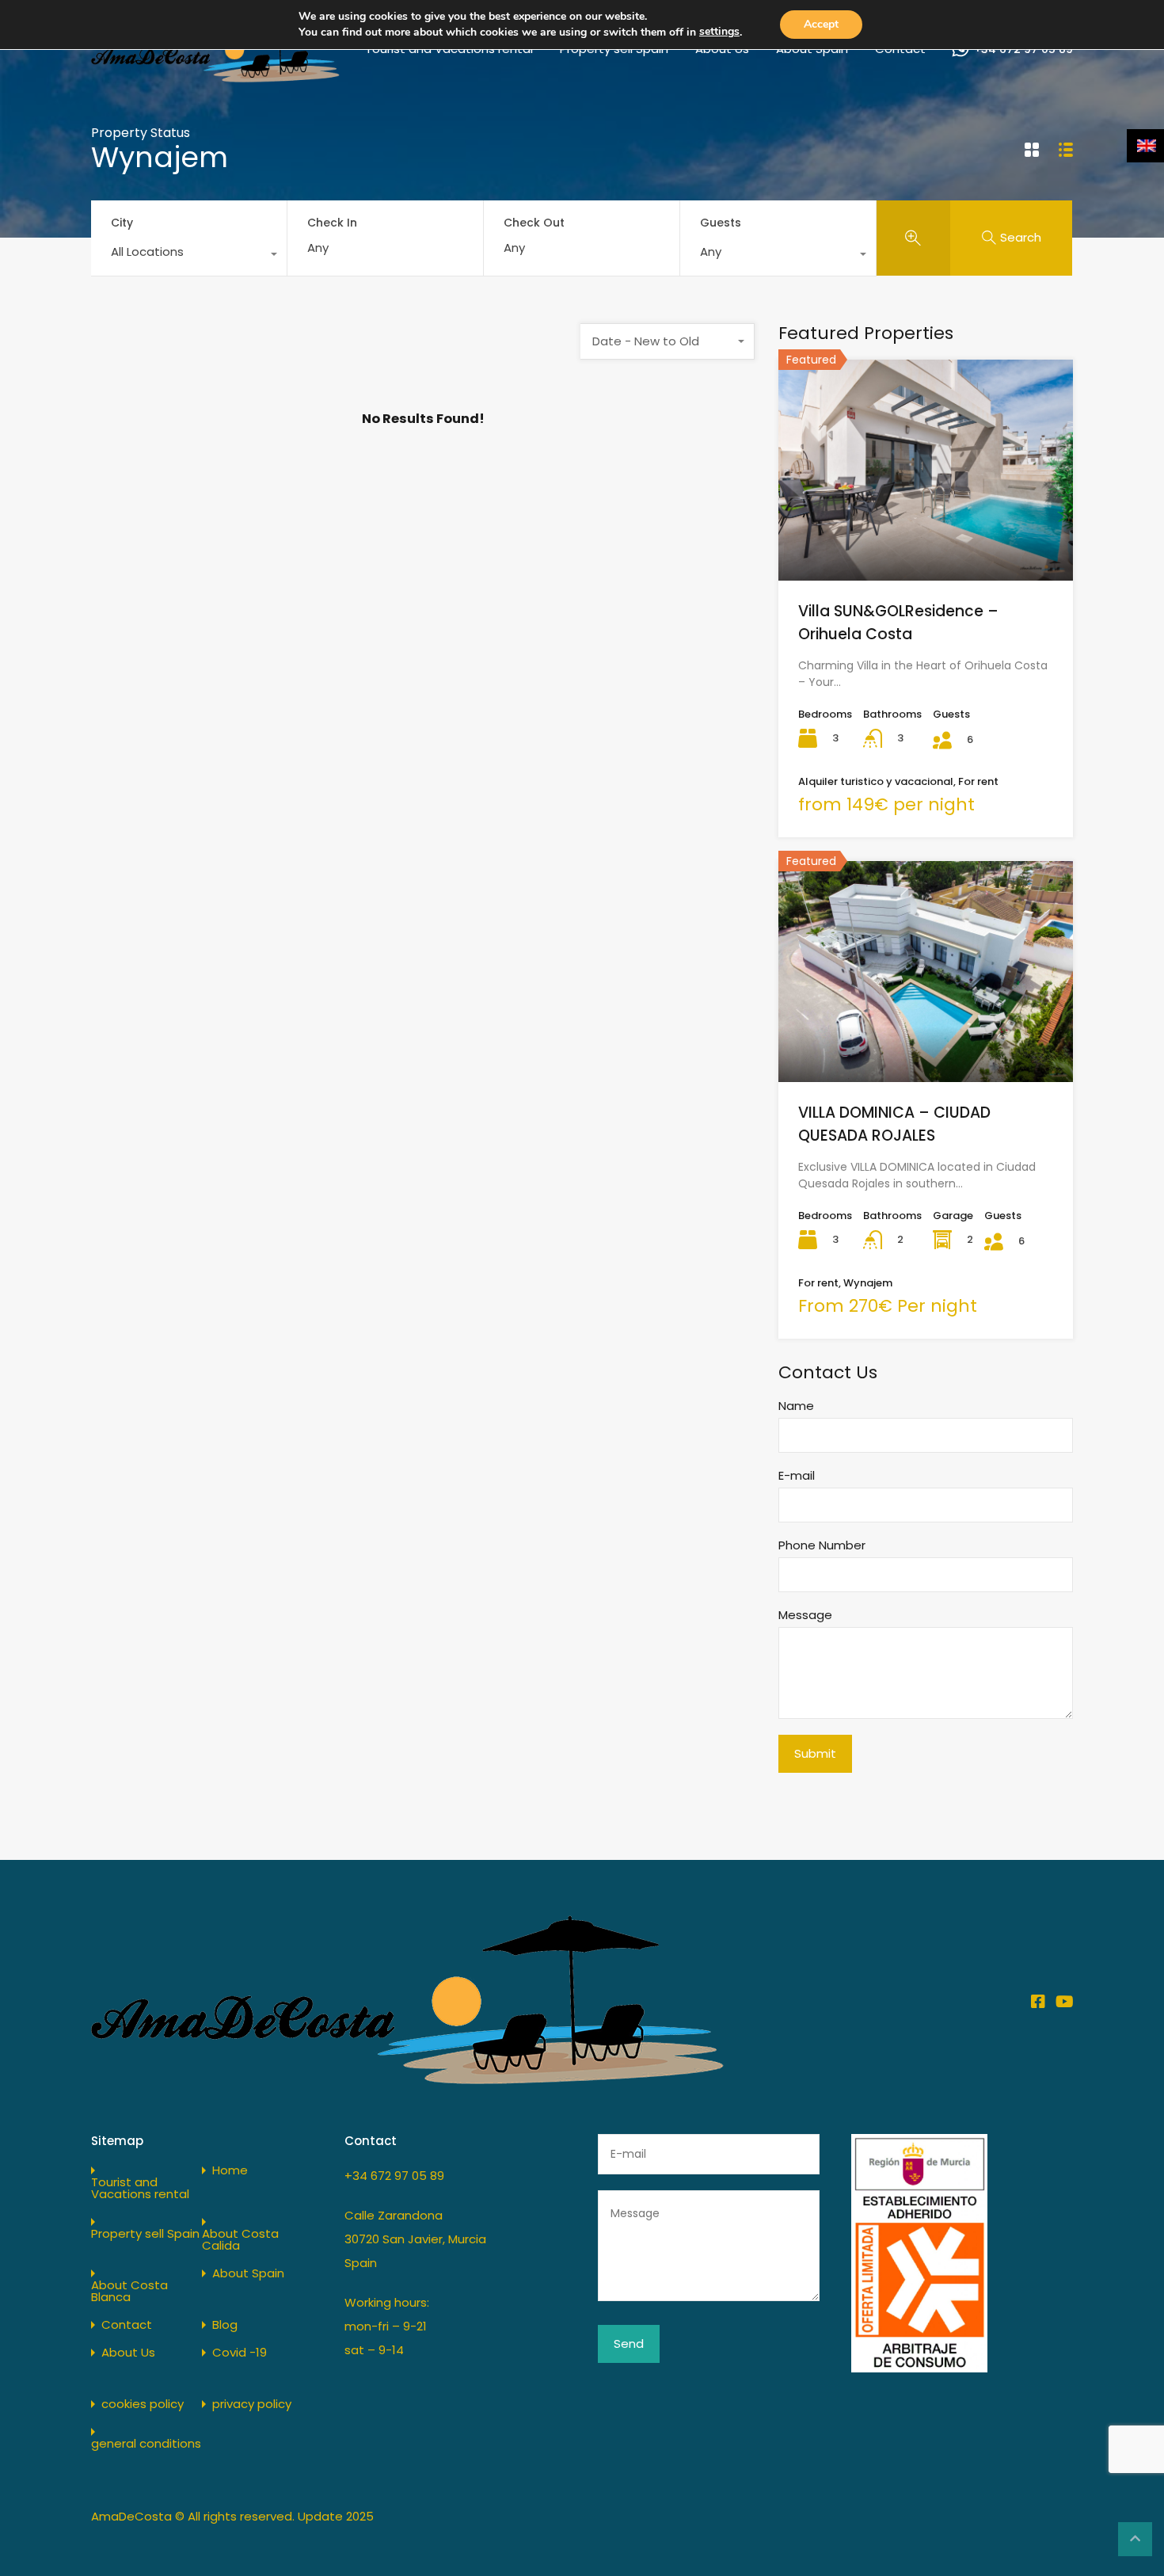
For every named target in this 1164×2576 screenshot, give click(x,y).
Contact (127, 2324)
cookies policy (143, 2404)
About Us (128, 2352)
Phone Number (822, 1545)
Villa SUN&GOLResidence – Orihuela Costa (898, 623)
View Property (926, 536)
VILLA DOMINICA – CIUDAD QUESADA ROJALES (894, 1124)
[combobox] (189, 256)
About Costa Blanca (129, 2291)
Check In (332, 223)
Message (805, 1615)
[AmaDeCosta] (215, 76)
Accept (821, 24)
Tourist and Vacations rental (140, 2188)
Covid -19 (240, 2352)
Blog (225, 2324)
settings (719, 31)
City (122, 223)
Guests (721, 223)
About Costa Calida (240, 2239)
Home (230, 2170)
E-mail (797, 1476)
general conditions (146, 2443)
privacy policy (252, 2404)
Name (796, 1406)
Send (629, 2344)
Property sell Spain (145, 2233)
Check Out (534, 223)
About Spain (248, 2273)
